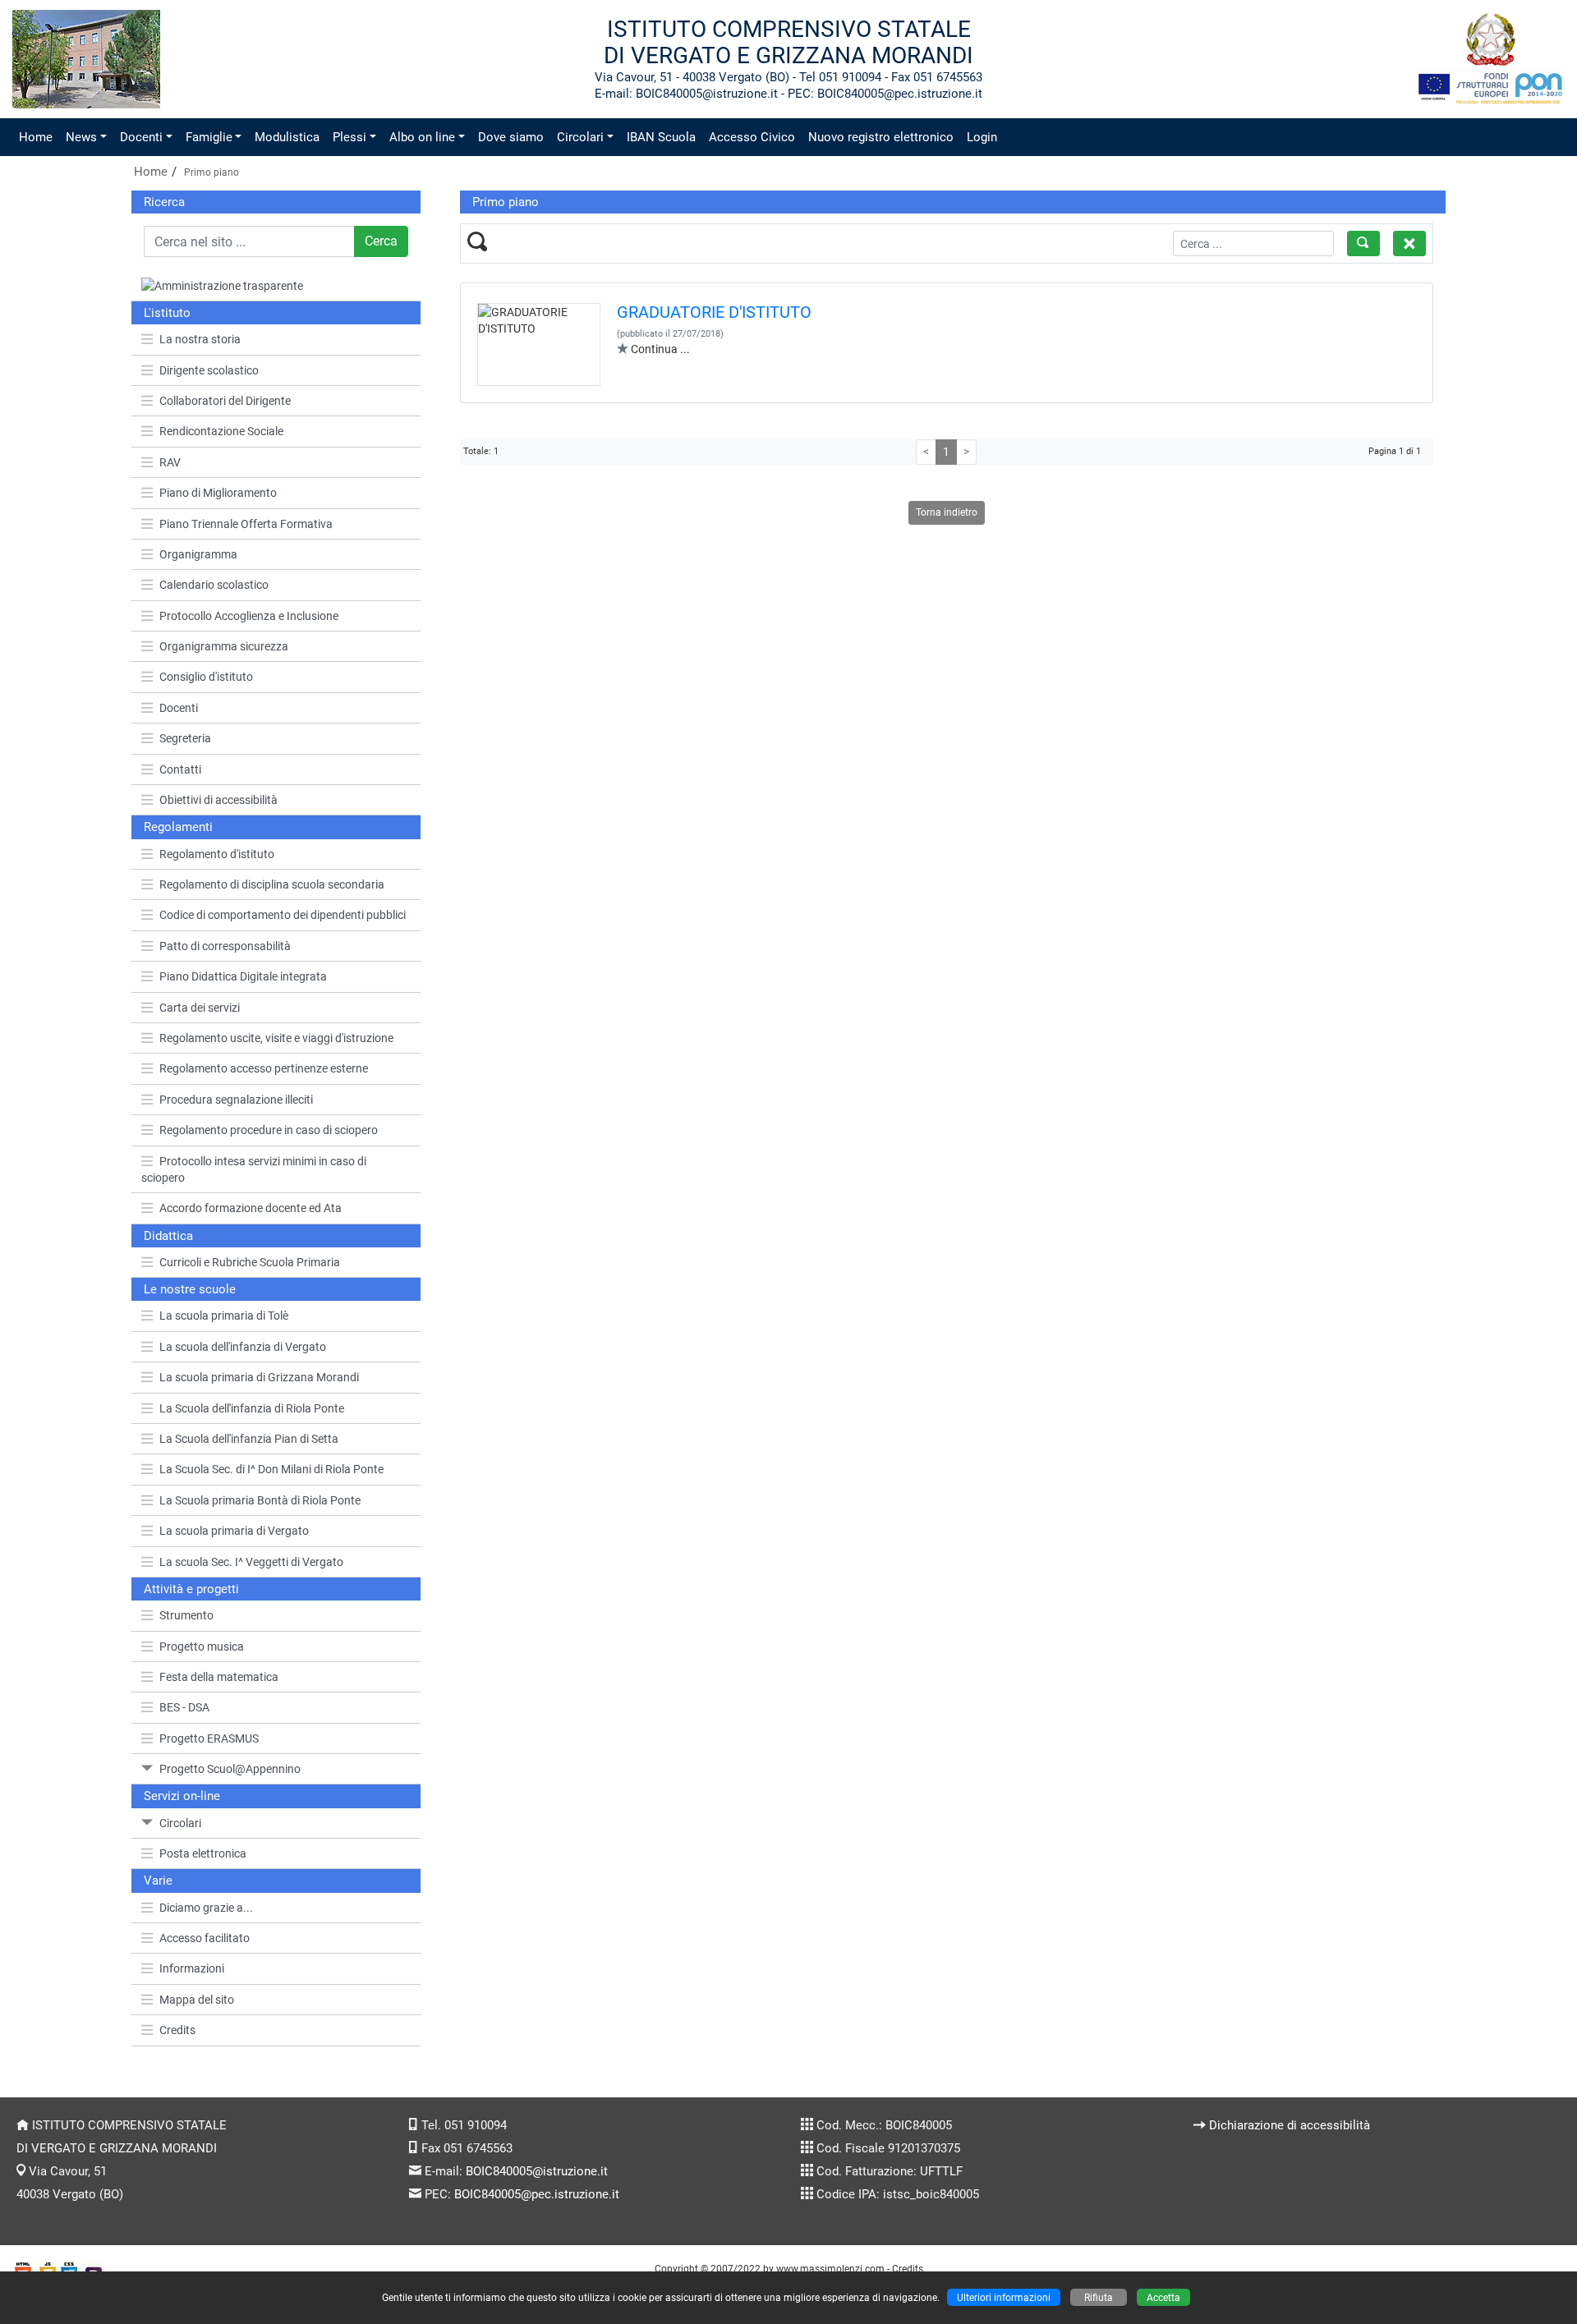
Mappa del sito (197, 2000)
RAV (170, 462)
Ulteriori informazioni (1004, 2297)
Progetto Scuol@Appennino (230, 1769)
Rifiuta (1099, 2297)
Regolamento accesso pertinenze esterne (264, 1068)
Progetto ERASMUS (209, 1738)
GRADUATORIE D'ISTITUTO (714, 312)
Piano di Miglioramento (218, 493)
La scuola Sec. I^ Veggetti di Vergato (251, 1562)
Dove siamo (511, 137)
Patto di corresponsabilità (225, 946)
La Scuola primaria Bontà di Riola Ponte (260, 1500)
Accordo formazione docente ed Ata (251, 1208)
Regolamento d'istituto (217, 854)
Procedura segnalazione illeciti (236, 1100)
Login (982, 137)
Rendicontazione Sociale (221, 431)
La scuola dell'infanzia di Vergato (243, 1347)
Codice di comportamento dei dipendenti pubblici (283, 915)
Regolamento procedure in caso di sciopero (269, 1130)
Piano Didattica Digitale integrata (243, 976)
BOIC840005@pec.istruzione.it (537, 2194)
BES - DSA (184, 1707)
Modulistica (287, 137)
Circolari (580, 137)
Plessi (349, 137)
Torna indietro (947, 512)
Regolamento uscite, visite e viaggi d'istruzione (276, 1038)
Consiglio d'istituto (206, 677)
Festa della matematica (219, 1677)
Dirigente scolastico (209, 370)
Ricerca (164, 202)
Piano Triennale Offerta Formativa (246, 524)
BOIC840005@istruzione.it (537, 2171)
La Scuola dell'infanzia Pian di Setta (249, 1439)
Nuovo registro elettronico (881, 137)
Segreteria (185, 738)
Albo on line (422, 137)
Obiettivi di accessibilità (218, 800)
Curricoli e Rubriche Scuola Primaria (250, 1262)
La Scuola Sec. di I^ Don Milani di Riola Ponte (271, 1469)
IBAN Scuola (661, 137)
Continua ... (660, 349)
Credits (177, 2030)
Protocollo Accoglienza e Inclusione (249, 616)
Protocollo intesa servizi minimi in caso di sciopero (254, 1169)
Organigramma (198, 554)
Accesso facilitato (205, 1938)
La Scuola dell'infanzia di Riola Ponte (252, 1408)
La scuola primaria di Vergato (234, 1531)
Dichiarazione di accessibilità (1290, 2125)
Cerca (381, 241)
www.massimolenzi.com (830, 2269)
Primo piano (211, 172)
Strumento (186, 1615)
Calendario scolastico (214, 585)
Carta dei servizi (200, 1008)
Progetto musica (202, 1647)
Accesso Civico (752, 137)
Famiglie (209, 137)
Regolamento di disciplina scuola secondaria (272, 884)
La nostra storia (200, 339)
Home (36, 137)
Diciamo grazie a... (206, 1908)
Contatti (180, 769)
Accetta (1163, 2297)
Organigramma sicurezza (224, 646)
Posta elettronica (203, 1853)
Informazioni (192, 1968)
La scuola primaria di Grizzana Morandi (259, 1377)
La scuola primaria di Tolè (224, 1316)
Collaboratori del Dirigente (225, 401)
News (81, 137)
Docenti (141, 137)
